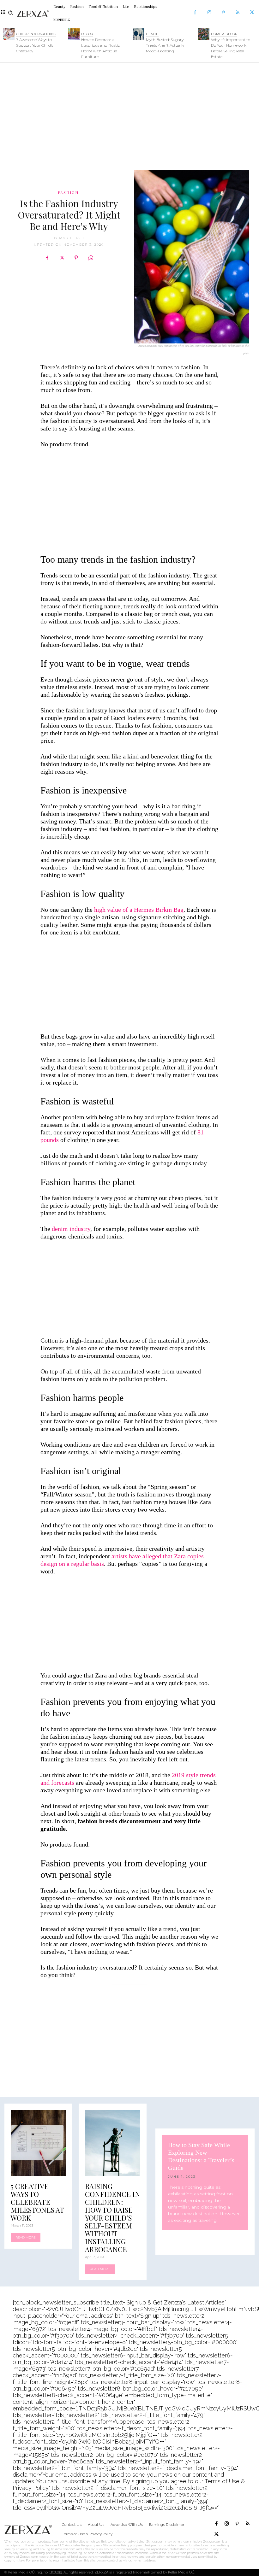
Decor (87, 34)
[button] (11, 13)
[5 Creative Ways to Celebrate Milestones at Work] (38, 2143)
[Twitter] (252, 13)
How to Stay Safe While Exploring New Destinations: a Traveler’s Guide (201, 2156)
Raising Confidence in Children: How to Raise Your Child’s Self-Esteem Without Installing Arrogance (113, 2218)
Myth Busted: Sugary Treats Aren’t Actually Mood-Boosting (165, 45)
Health (152, 34)
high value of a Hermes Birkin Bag (139, 910)
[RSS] (238, 13)
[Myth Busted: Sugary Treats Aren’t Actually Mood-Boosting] (139, 34)
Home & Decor (224, 34)
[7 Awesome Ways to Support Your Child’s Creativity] (9, 34)
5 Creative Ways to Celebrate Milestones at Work (37, 2202)
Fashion (68, 192)
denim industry (71, 1229)
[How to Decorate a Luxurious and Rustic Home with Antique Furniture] (74, 34)
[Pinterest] (223, 13)
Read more (26, 2237)
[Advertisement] (129, 113)
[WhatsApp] (91, 258)
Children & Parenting (36, 34)
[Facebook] (195, 13)
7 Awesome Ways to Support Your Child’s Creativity (35, 45)
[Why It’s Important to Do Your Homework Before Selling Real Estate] (204, 34)
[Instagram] (209, 13)
